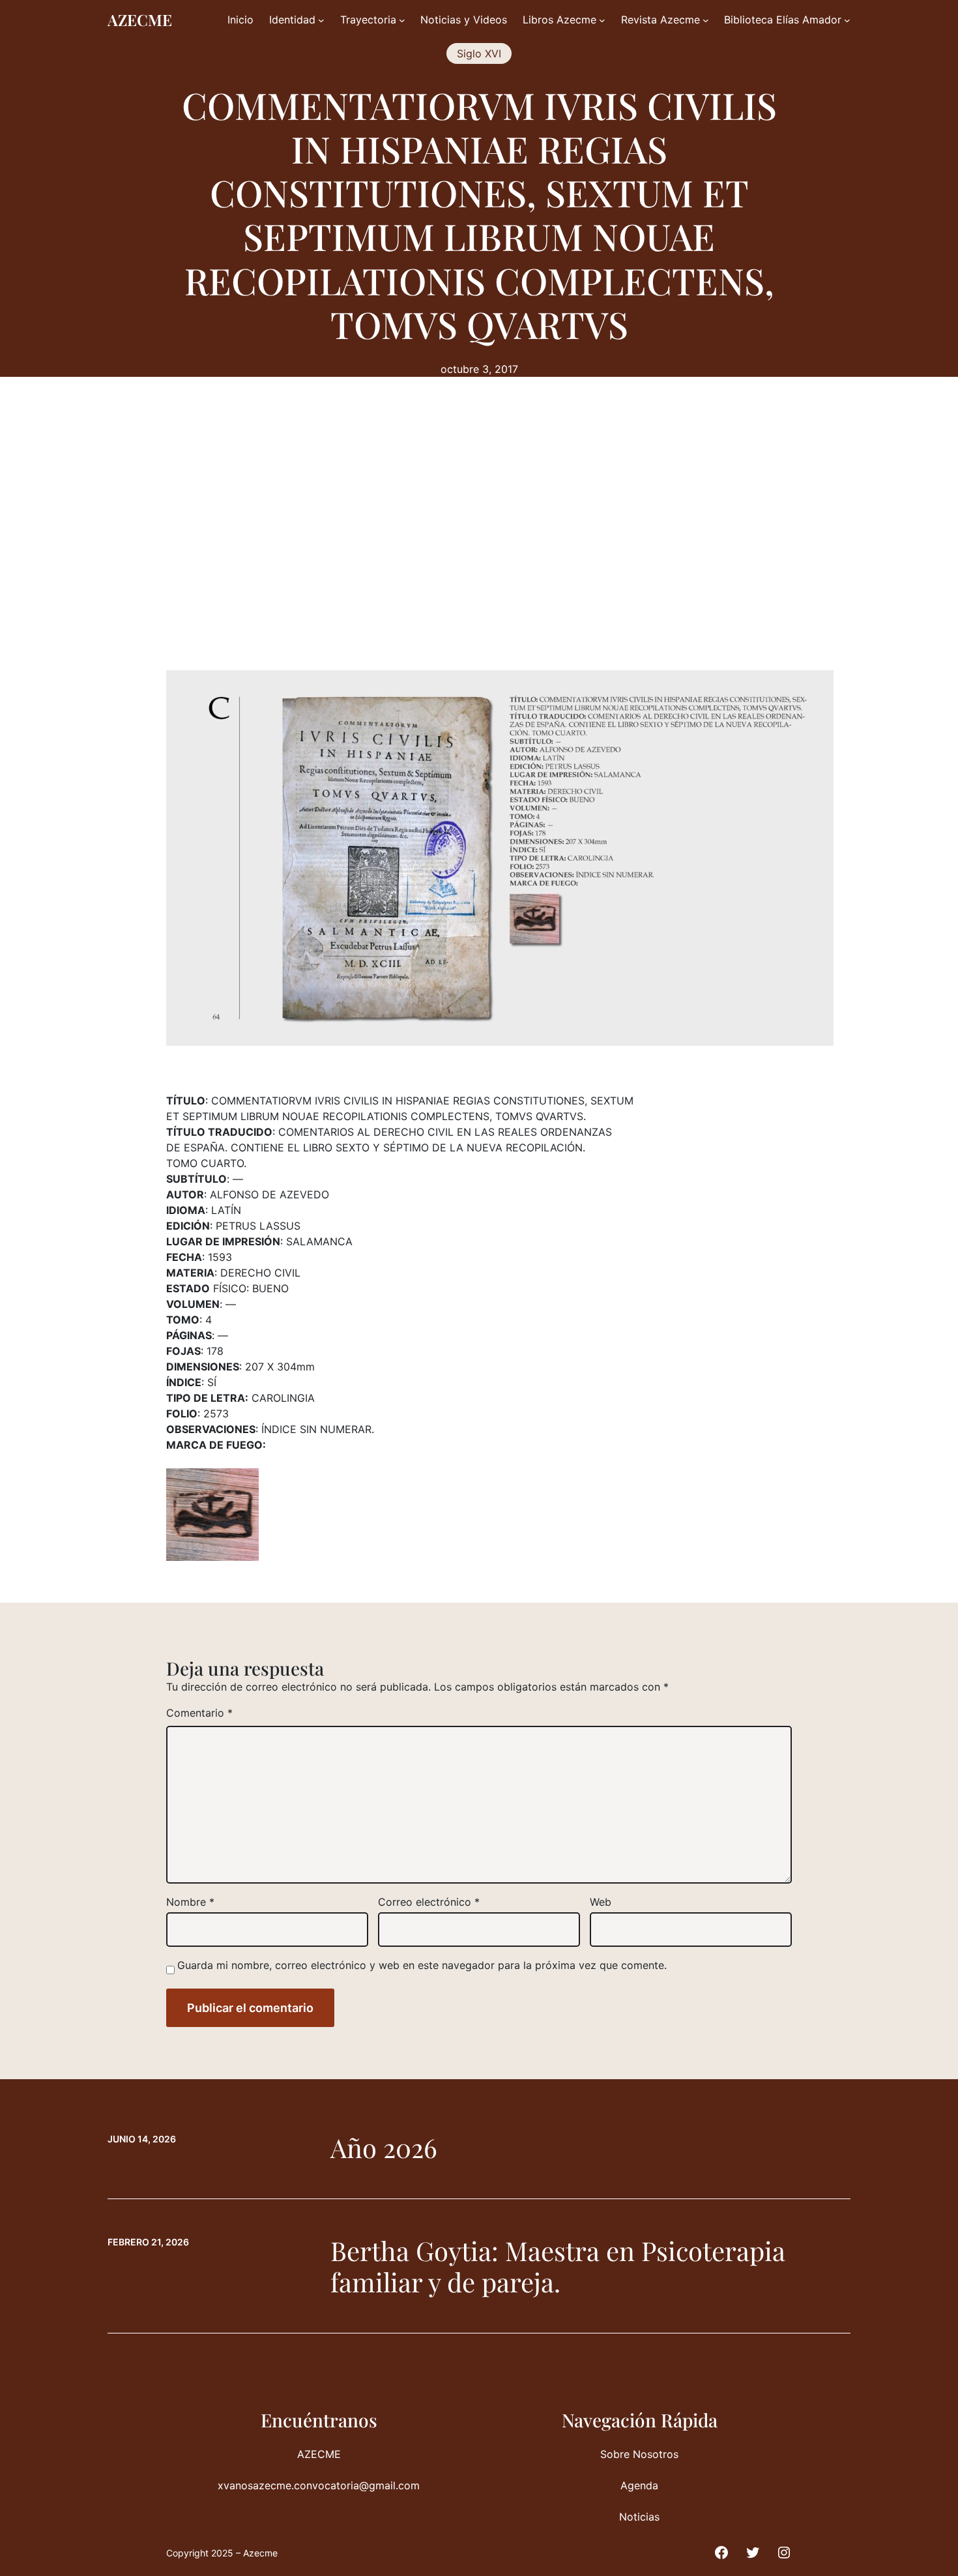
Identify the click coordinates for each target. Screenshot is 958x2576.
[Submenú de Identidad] (321, 20)
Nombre (190, 1902)
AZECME (140, 20)
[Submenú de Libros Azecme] (602, 20)
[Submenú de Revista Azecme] (706, 20)
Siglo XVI (479, 53)
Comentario (199, 1713)
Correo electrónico (429, 1902)
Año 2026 (384, 2148)
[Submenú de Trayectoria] (402, 20)
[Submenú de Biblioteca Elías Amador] (847, 20)
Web (601, 1902)
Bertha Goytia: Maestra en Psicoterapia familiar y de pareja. (558, 2266)
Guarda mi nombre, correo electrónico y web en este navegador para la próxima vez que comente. (422, 1965)
